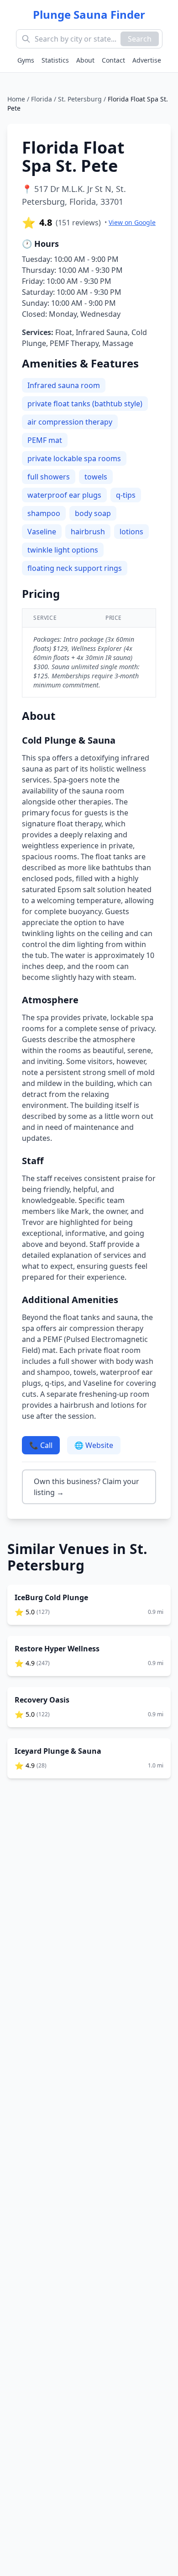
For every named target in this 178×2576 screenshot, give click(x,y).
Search (140, 39)
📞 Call (41, 1445)
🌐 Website (94, 1445)
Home (16, 99)
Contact (113, 60)
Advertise (147, 60)
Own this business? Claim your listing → (86, 1487)
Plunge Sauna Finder (89, 15)
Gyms (26, 60)
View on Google (132, 222)
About (85, 60)
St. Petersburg (80, 99)
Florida (42, 99)
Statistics (55, 60)
